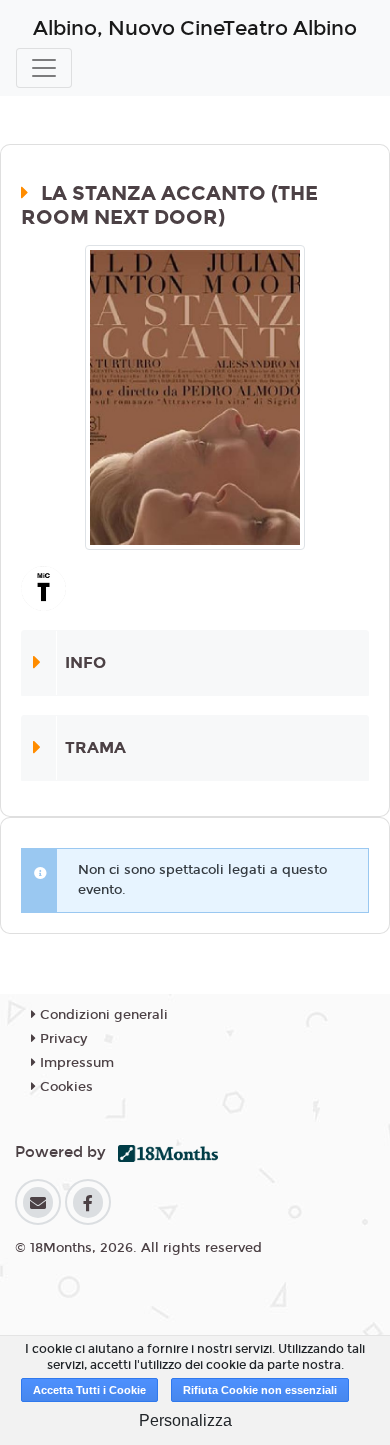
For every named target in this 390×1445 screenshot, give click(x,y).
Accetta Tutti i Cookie (89, 1390)
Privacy (61, 1039)
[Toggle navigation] (44, 68)
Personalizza (185, 1420)
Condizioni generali (102, 1015)
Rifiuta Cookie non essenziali (260, 1390)
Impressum (75, 1063)
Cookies (64, 1087)
